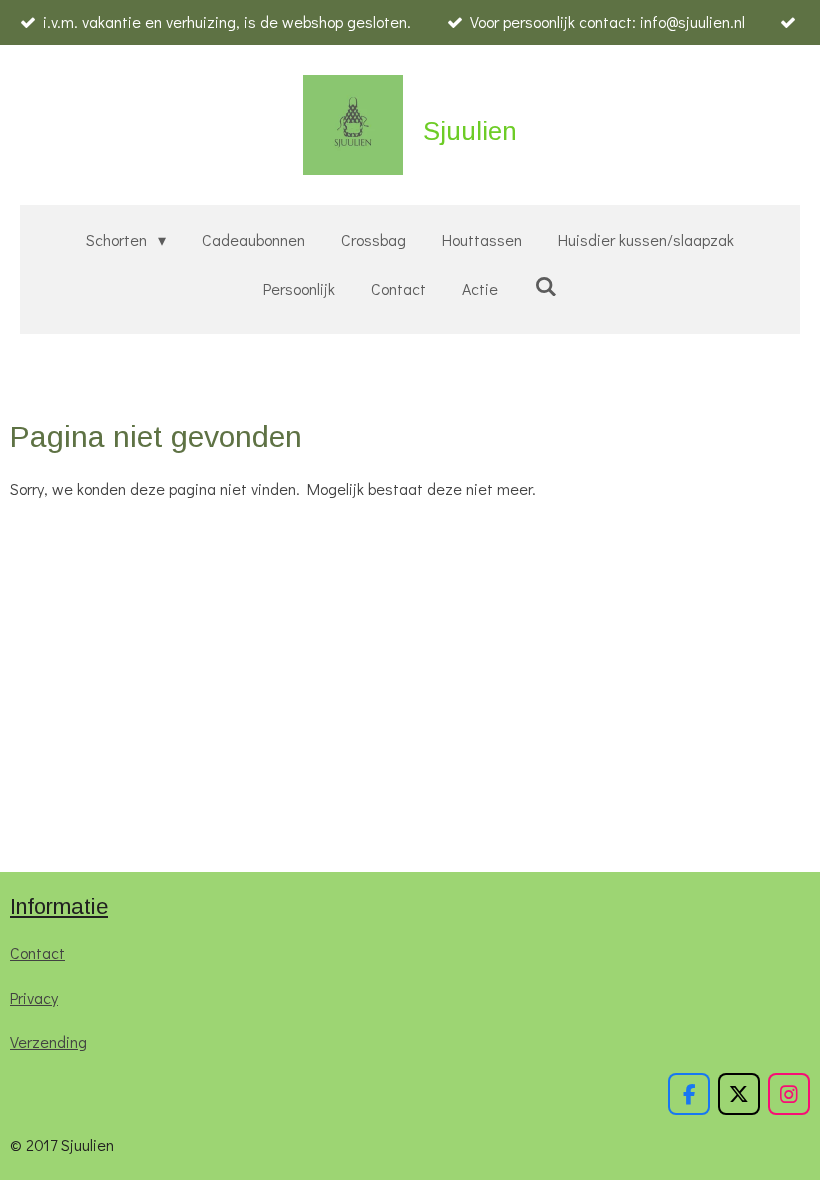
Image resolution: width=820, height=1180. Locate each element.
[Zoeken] (545, 285)
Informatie (59, 906)
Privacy (34, 997)
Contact (37, 952)
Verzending (48, 1041)
